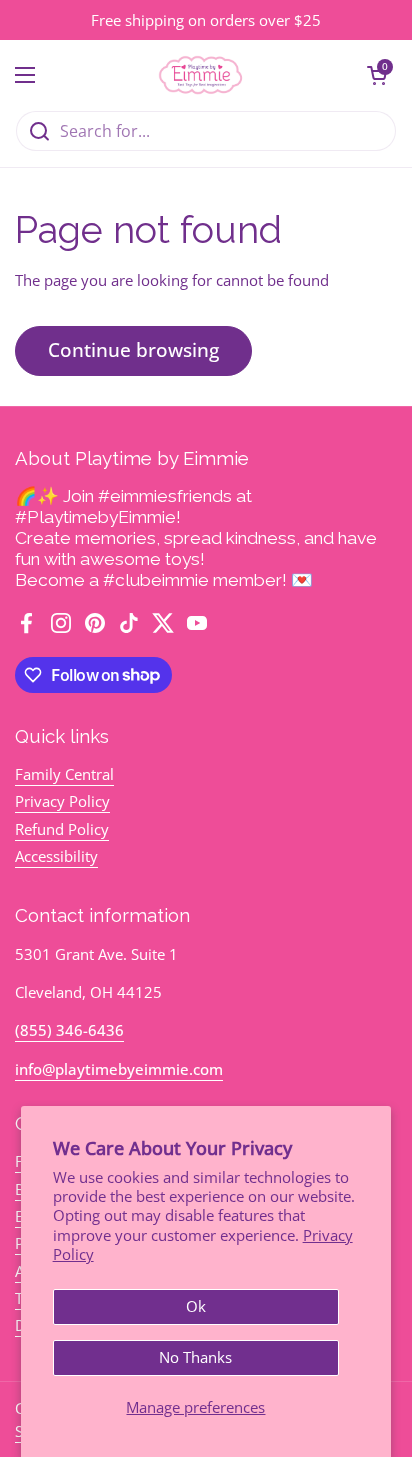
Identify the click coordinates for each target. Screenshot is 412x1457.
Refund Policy (62, 829)
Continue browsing (133, 350)
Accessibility (56, 856)
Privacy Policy (62, 801)
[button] (377, 75)
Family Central (64, 774)
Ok (196, 1306)
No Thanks (195, 1357)
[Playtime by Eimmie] (201, 75)
